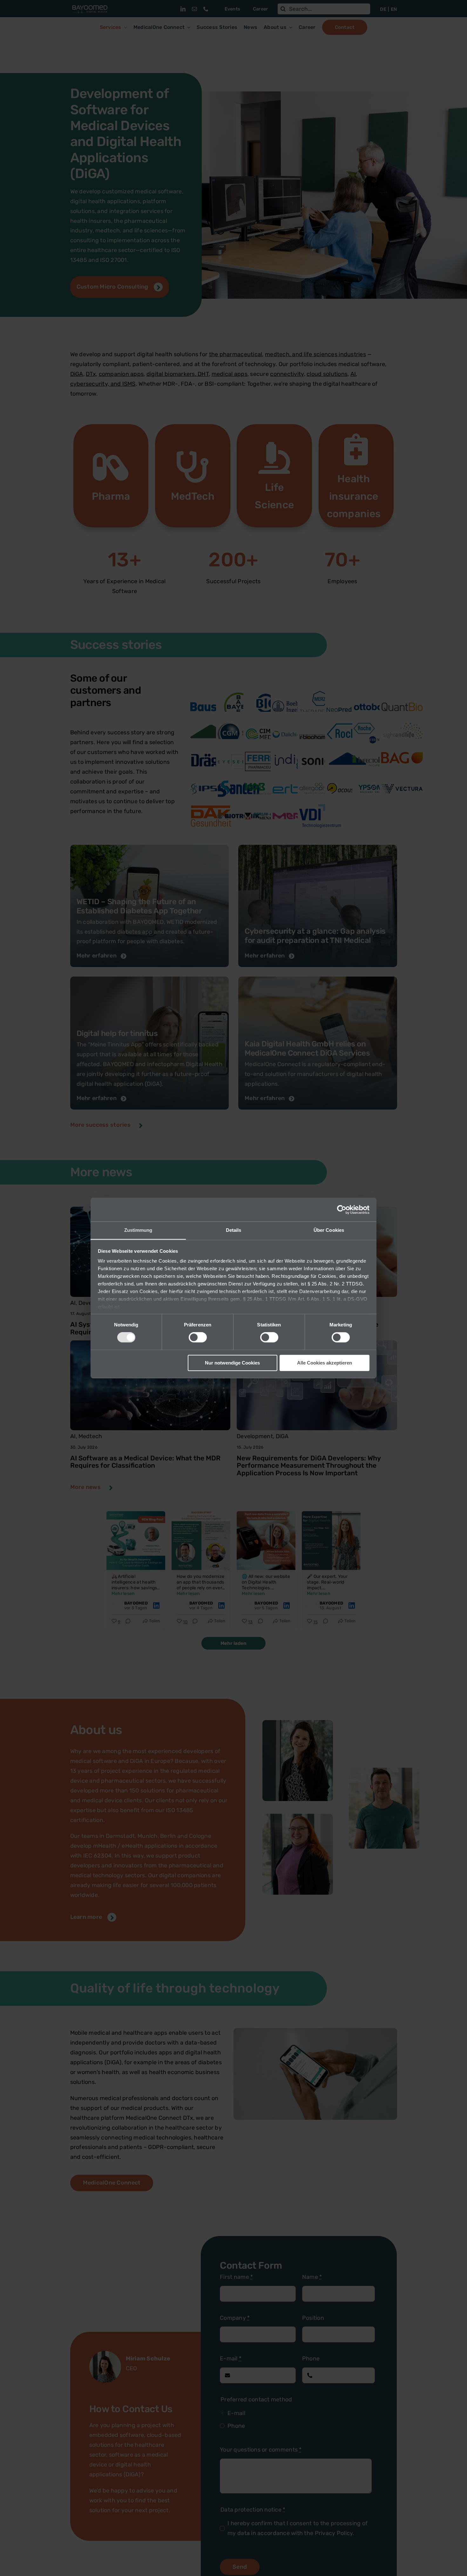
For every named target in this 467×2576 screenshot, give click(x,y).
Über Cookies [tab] (329, 1230)
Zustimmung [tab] (138, 1230)
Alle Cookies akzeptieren (325, 1363)
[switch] (198, 1338)
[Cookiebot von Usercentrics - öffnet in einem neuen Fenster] (342, 1210)
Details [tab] (234, 1230)
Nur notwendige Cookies (232, 1363)
